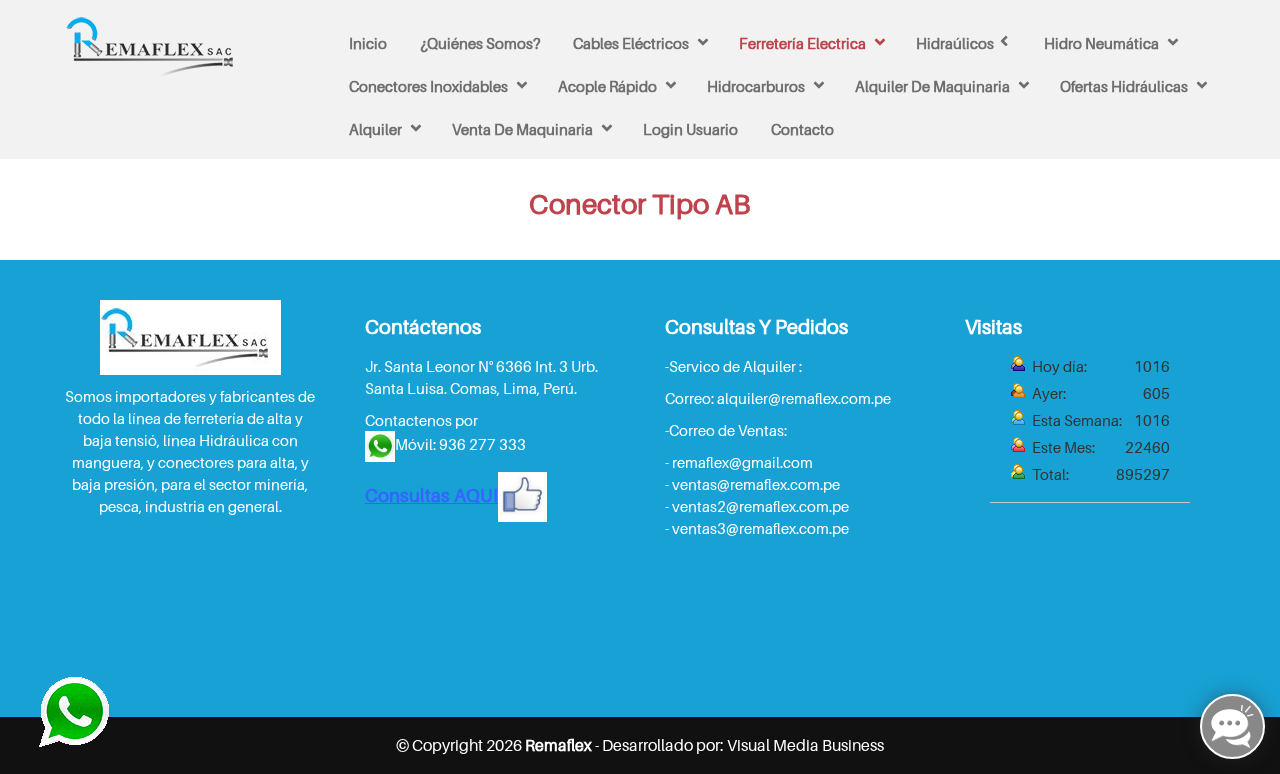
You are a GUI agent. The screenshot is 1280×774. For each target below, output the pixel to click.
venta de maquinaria (522, 129)
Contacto (802, 129)
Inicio (368, 43)
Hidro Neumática (1101, 43)
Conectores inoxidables (428, 86)
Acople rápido (607, 86)
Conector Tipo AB (640, 203)
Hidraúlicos (955, 43)
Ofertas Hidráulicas (1124, 86)
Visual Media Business (805, 745)
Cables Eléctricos (631, 43)
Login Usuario (690, 129)
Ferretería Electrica (802, 43)
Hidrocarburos (756, 86)
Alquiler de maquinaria (932, 86)
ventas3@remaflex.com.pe (760, 528)
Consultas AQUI (431, 495)
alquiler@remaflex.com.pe (804, 398)
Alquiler (375, 129)
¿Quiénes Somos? (480, 43)
